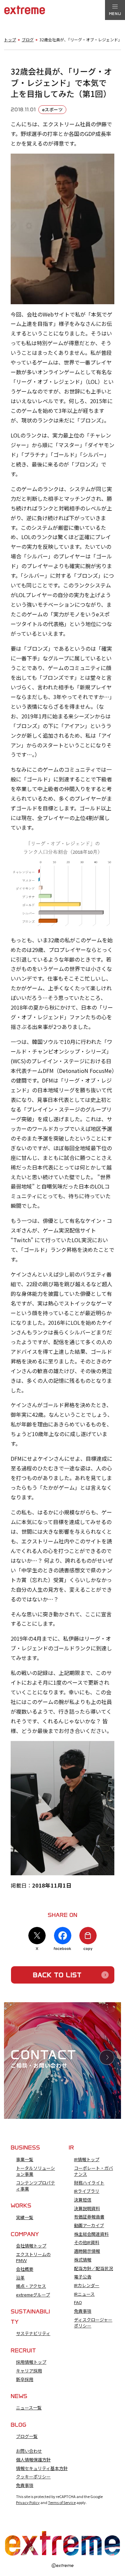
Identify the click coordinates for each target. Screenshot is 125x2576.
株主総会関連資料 (91, 2234)
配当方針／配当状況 (93, 2268)
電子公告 (83, 2277)
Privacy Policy (28, 2502)
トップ (10, 40)
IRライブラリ (87, 2191)
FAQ (78, 2302)
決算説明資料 (87, 2208)
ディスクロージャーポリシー (93, 2323)
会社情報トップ (31, 2246)
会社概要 (25, 2269)
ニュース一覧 (29, 2408)
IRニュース (84, 2294)
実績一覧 (25, 2217)
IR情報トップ (87, 2159)
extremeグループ (33, 2295)
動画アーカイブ (89, 2225)
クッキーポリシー (33, 2477)
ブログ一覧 (27, 2436)
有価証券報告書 (89, 2217)
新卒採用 (25, 2379)
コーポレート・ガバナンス (93, 2171)
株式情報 (83, 2260)
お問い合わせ (29, 2451)
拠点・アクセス (31, 2286)
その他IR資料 (87, 2242)
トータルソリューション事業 (35, 2171)
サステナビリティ (33, 2333)
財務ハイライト (89, 2183)
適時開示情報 (87, 2251)
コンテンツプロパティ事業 (35, 2186)
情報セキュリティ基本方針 (42, 2468)
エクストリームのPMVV (33, 2257)
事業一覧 (25, 2159)
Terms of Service (62, 2502)
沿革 (20, 2278)
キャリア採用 (29, 2371)
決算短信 (83, 2200)
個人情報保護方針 (33, 2460)
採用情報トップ (31, 2362)
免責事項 (83, 2311)
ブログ (28, 40)
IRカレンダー (87, 2285)
